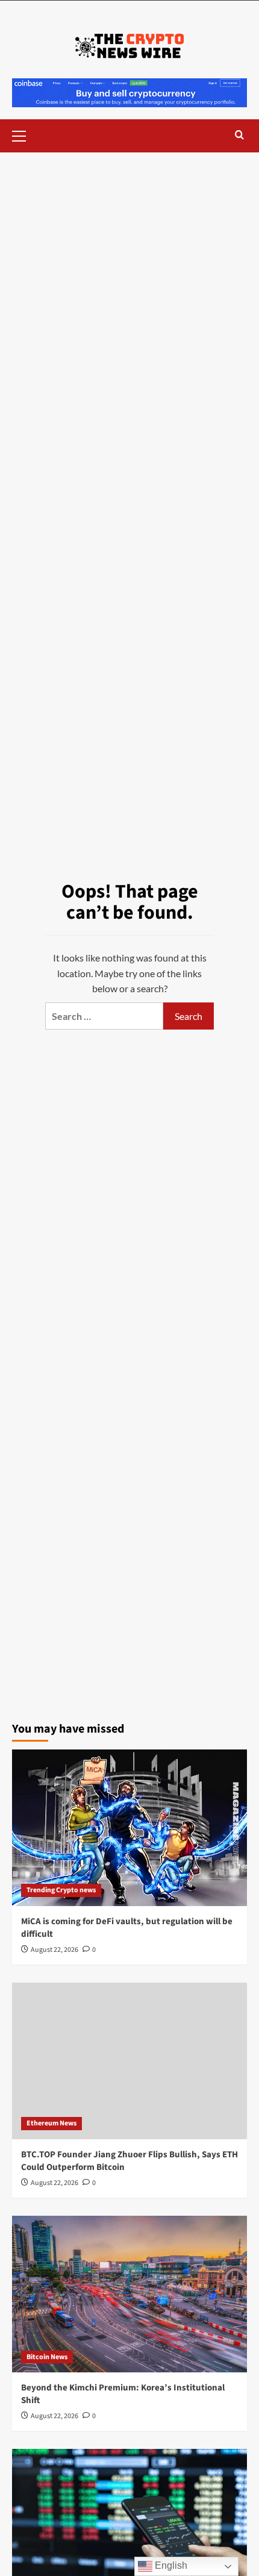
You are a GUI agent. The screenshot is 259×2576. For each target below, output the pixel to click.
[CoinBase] (129, 91)
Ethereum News (51, 2123)
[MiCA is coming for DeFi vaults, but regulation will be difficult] (129, 1828)
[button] (24, 134)
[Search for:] (104, 1016)
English (170, 2565)
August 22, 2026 (55, 1950)
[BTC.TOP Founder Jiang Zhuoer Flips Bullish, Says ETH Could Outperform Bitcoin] (129, 2061)
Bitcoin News (47, 2357)
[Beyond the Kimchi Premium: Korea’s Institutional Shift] (129, 2294)
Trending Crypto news (61, 1890)
